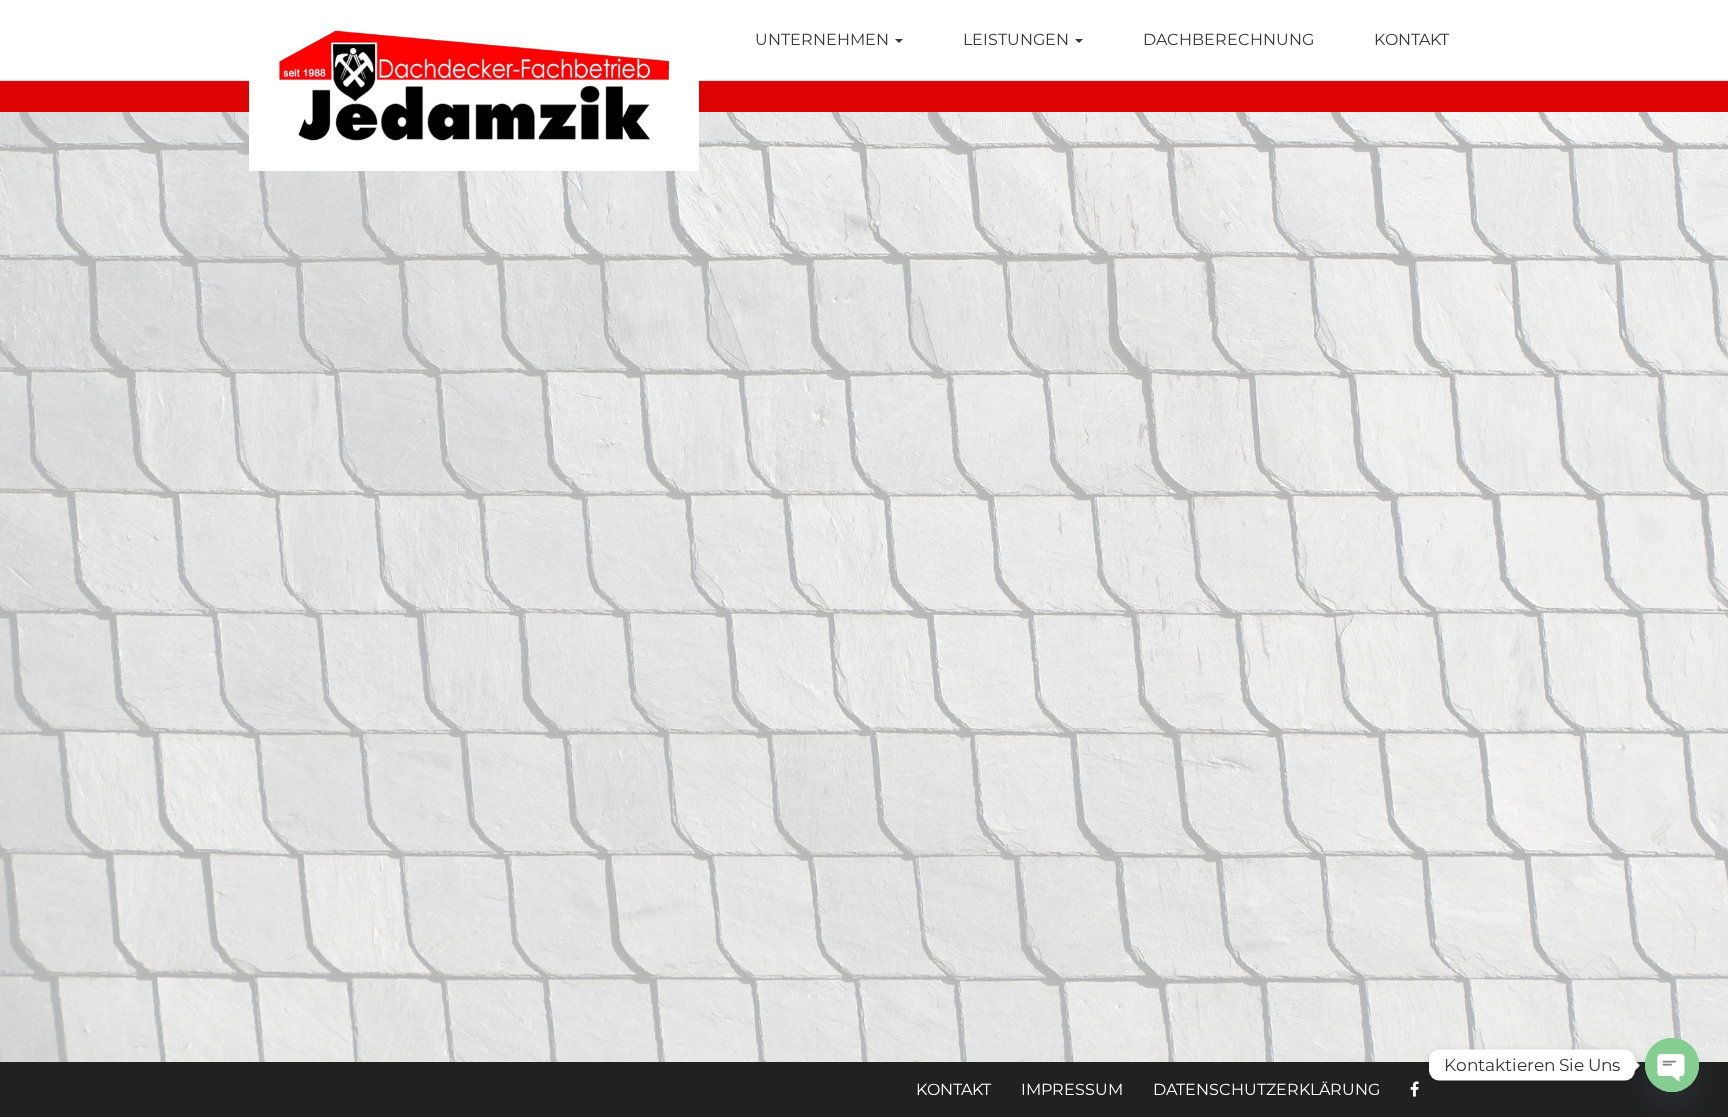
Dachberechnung (1228, 39)
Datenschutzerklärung (1266, 1089)
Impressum (1072, 1089)
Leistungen (1018, 39)
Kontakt (1411, 39)
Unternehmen (824, 39)
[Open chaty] (1672, 1065)
